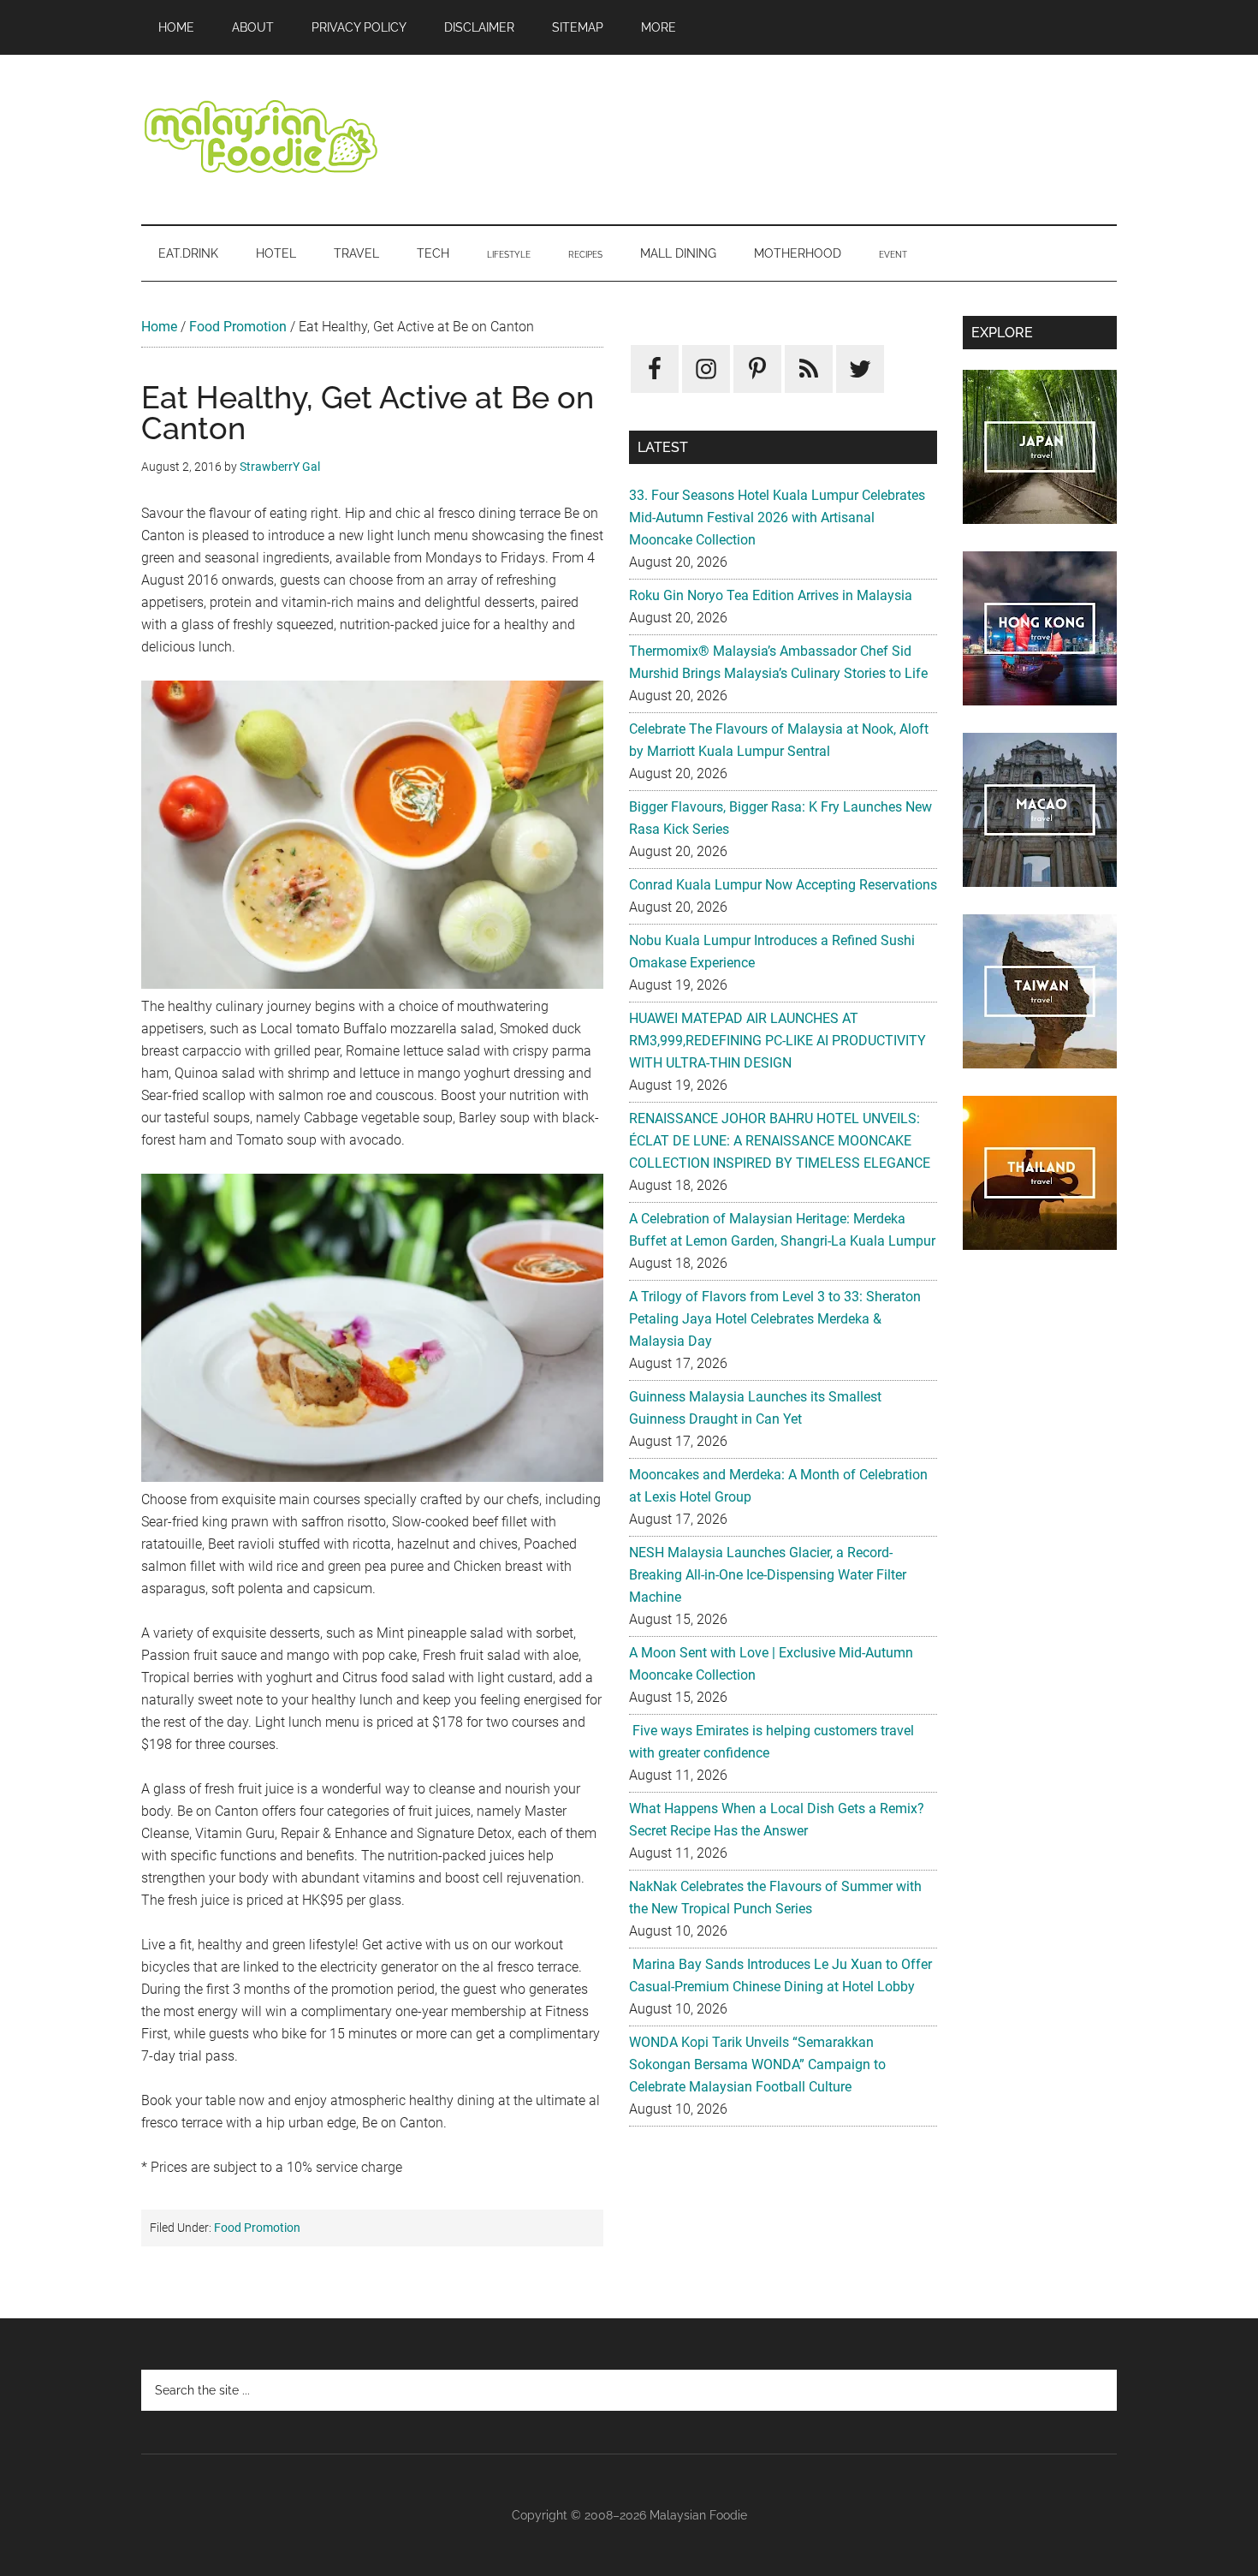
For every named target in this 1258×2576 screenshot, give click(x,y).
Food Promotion (238, 327)
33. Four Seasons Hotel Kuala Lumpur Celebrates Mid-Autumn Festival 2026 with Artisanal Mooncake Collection (777, 518)
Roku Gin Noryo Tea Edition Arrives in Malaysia (771, 595)
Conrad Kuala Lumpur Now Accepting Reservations (783, 885)
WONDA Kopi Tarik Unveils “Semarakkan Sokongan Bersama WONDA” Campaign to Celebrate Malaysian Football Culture (757, 2064)
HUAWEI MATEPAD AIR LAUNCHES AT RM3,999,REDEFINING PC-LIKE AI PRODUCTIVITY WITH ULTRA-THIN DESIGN (777, 1041)
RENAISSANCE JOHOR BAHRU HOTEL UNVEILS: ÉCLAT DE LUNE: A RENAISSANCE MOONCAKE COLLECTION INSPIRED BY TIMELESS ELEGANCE (780, 1141)
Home (159, 327)
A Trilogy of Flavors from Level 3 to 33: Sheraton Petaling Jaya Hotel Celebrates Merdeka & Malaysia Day (775, 1319)
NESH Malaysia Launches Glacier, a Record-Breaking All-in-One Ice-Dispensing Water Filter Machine (768, 1575)
